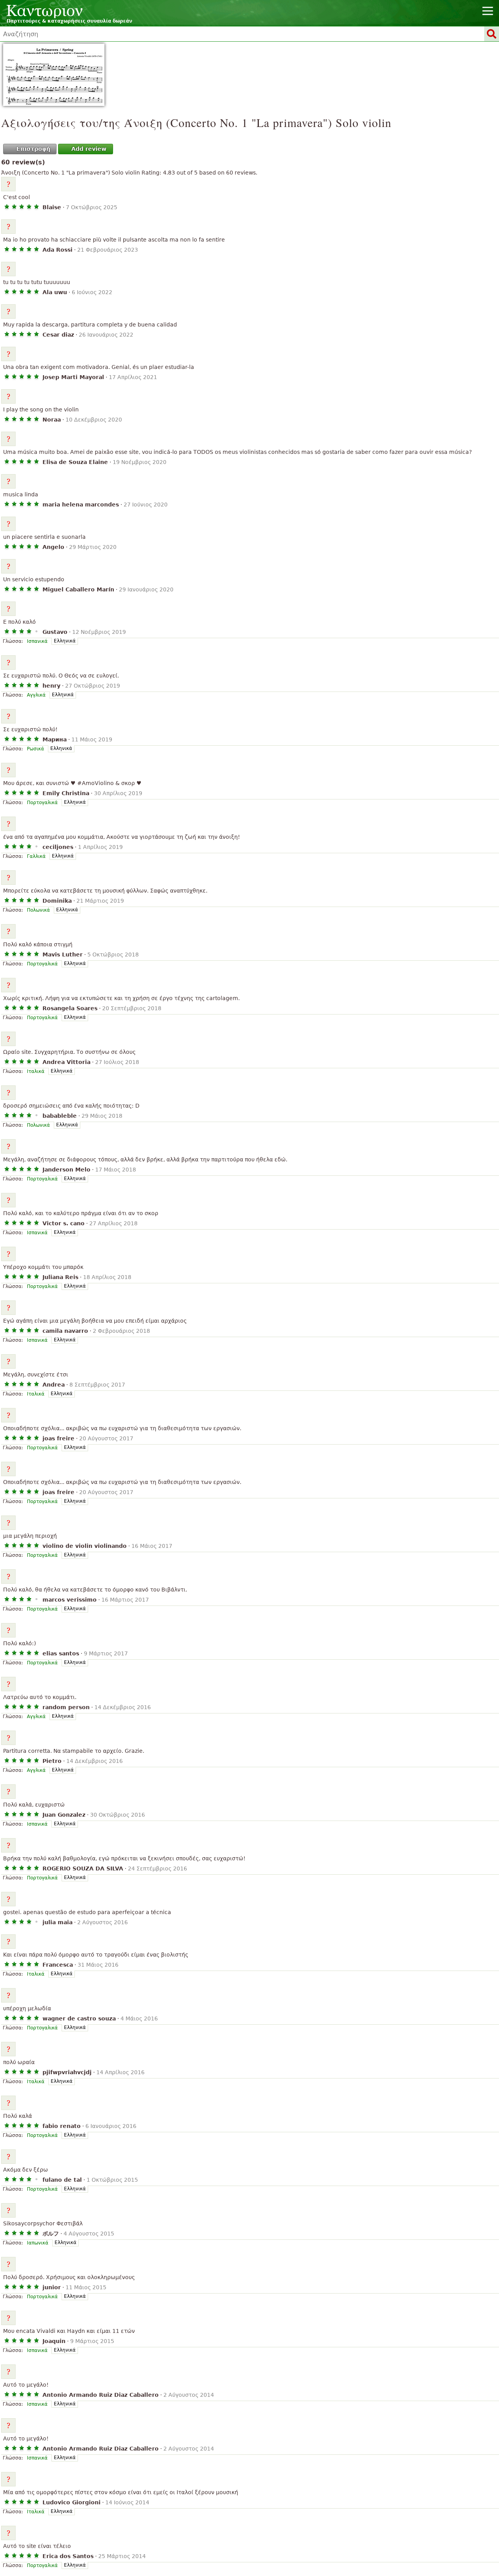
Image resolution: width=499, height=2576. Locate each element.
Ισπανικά (37, 641)
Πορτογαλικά (42, 803)
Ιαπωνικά (38, 2243)
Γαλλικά (36, 856)
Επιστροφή (33, 149)
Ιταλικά (36, 1071)
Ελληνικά (65, 641)
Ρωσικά (35, 749)
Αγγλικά (36, 695)
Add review (89, 149)
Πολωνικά (38, 910)
